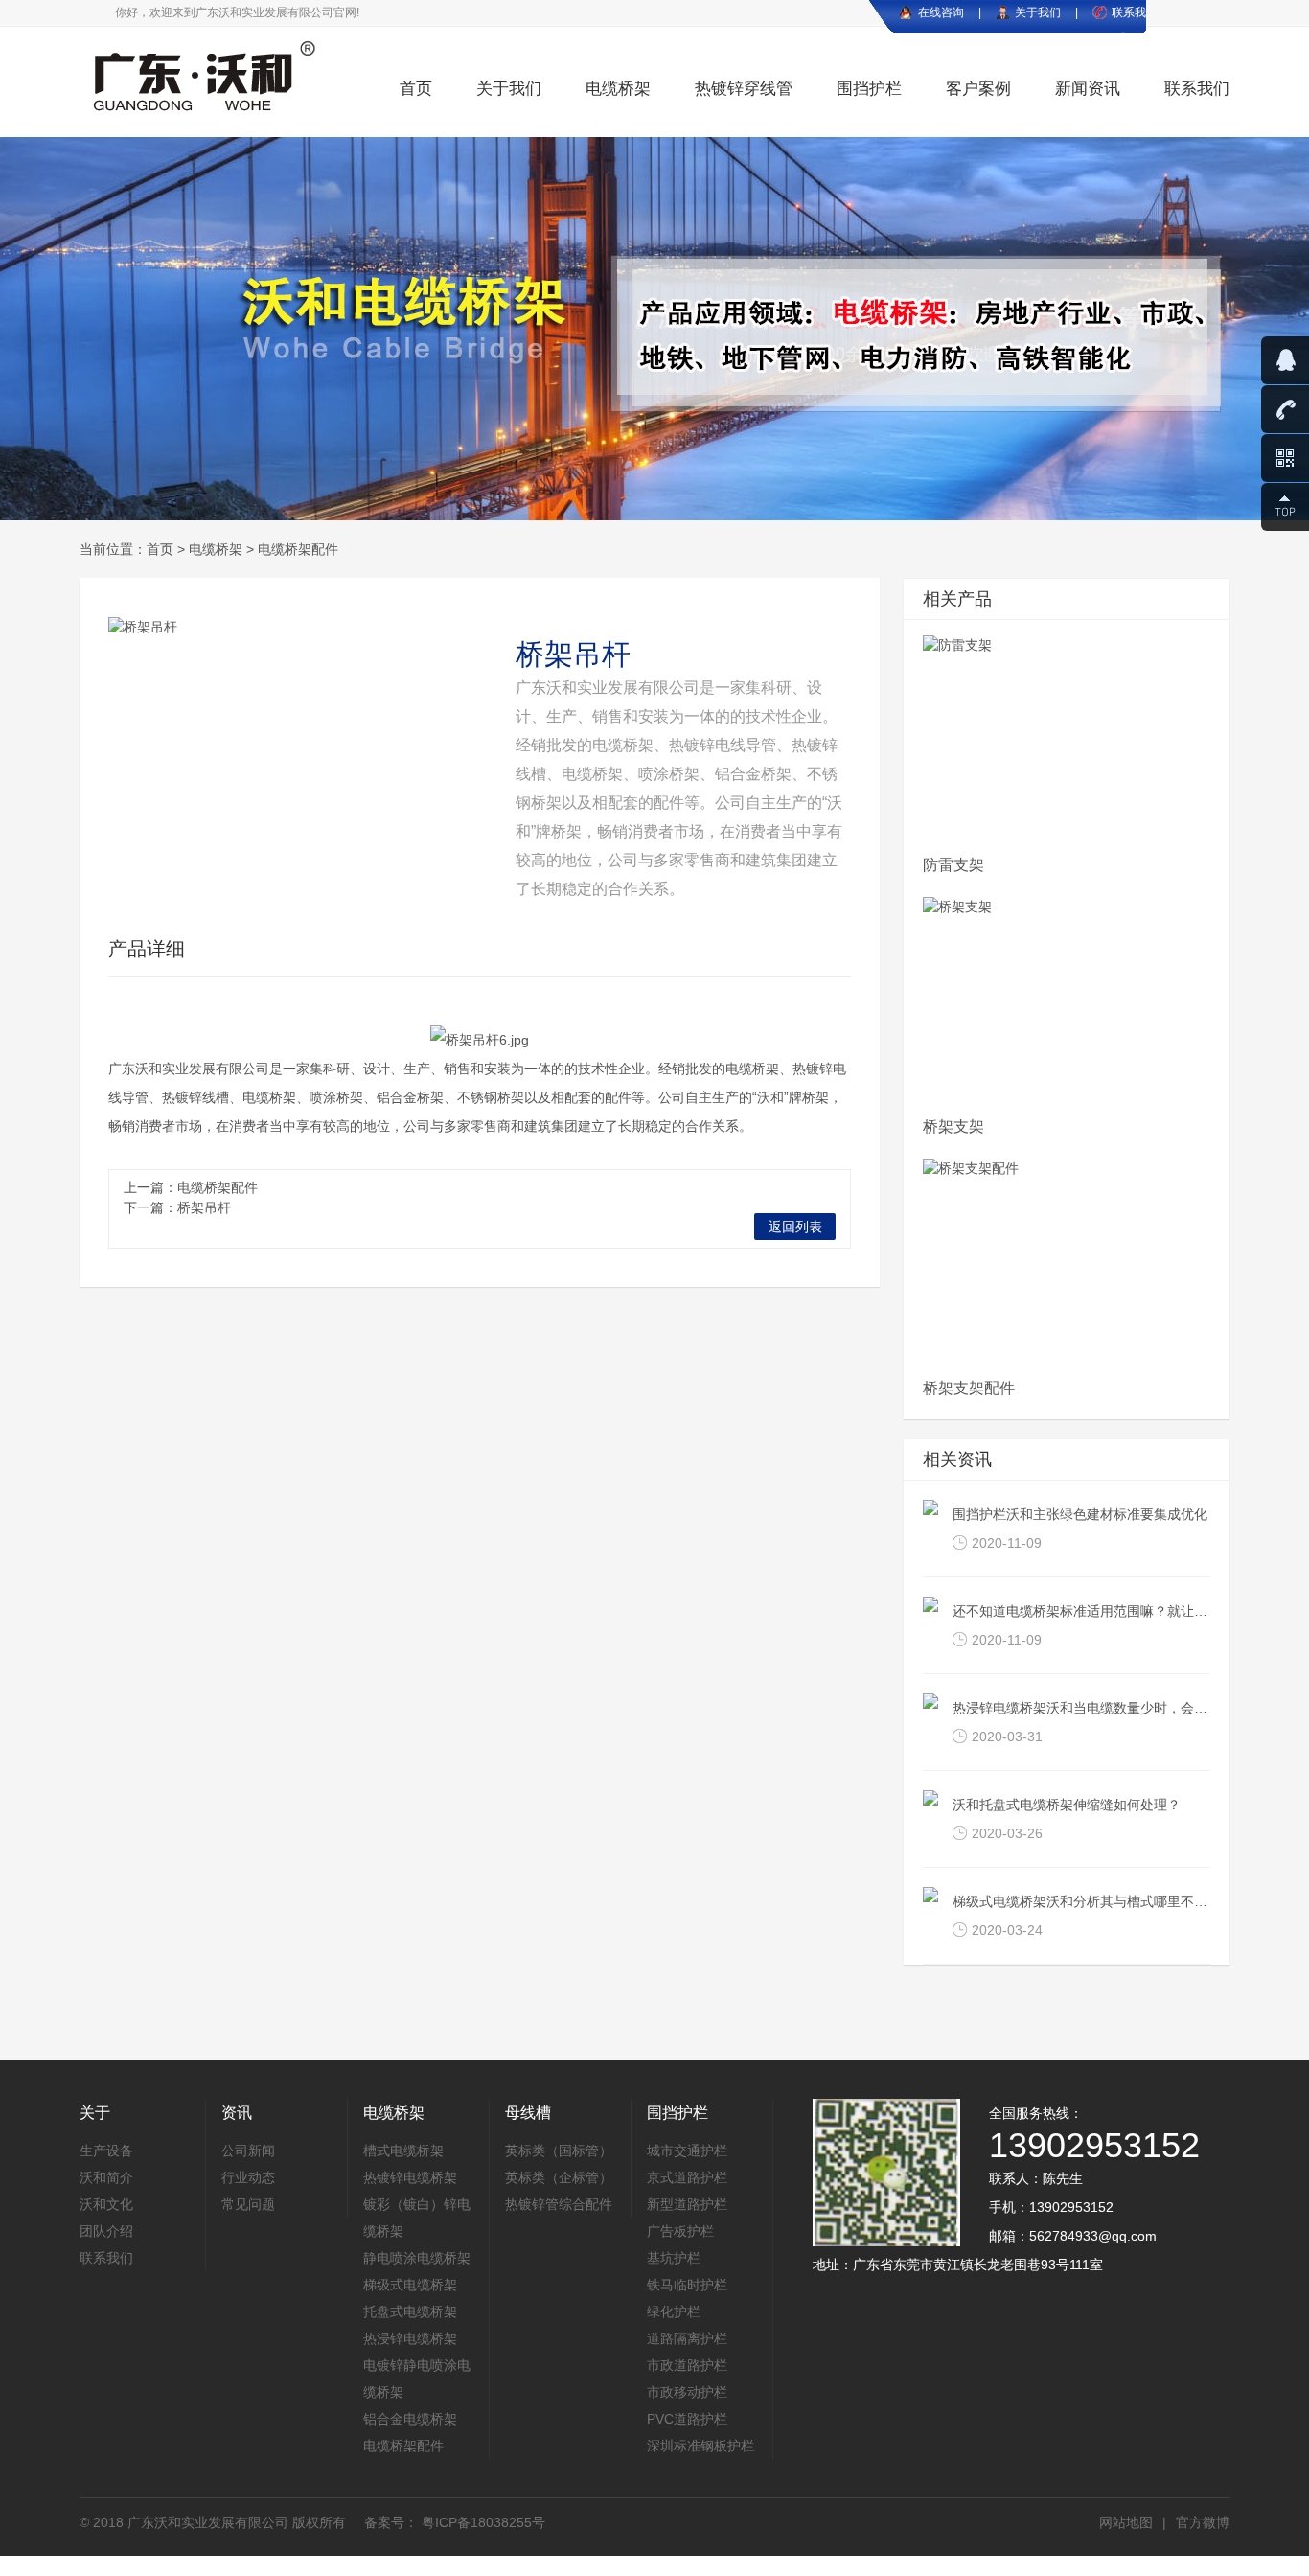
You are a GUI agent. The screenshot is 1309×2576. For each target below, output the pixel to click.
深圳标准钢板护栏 (700, 2446)
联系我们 (1197, 89)
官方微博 (1203, 2522)
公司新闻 (248, 2150)
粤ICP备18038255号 (482, 2522)
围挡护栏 (869, 89)
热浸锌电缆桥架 (410, 2338)
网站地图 (1126, 2522)
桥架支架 (953, 1127)
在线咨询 (941, 12)
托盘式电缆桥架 (410, 2311)
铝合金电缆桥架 (410, 2419)
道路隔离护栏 (687, 2338)
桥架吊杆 (204, 1207)
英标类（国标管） (559, 2150)
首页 (416, 89)
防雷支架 (953, 865)
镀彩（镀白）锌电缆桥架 (417, 2218)
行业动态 (248, 2177)
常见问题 (248, 2204)
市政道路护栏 (687, 2365)
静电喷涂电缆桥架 (417, 2258)
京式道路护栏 (687, 2177)
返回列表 (795, 1227)
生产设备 (106, 2150)
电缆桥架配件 (298, 549)
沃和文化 (106, 2204)
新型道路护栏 (687, 2204)
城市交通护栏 (687, 2150)
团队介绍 (106, 2231)
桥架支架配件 (969, 1388)
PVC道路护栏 (687, 2419)
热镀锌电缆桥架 (410, 2177)
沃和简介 (106, 2177)
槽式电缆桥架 (403, 2150)
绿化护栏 (674, 2311)
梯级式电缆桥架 (410, 2285)
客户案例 (978, 89)
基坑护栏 (674, 2258)
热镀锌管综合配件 (559, 2204)
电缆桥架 (618, 89)
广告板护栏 (680, 2231)
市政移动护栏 (687, 2392)
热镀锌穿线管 (744, 89)
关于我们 (1038, 12)
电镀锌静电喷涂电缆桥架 (417, 2379)
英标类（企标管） (559, 2177)
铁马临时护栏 (687, 2285)
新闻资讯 (1088, 89)
